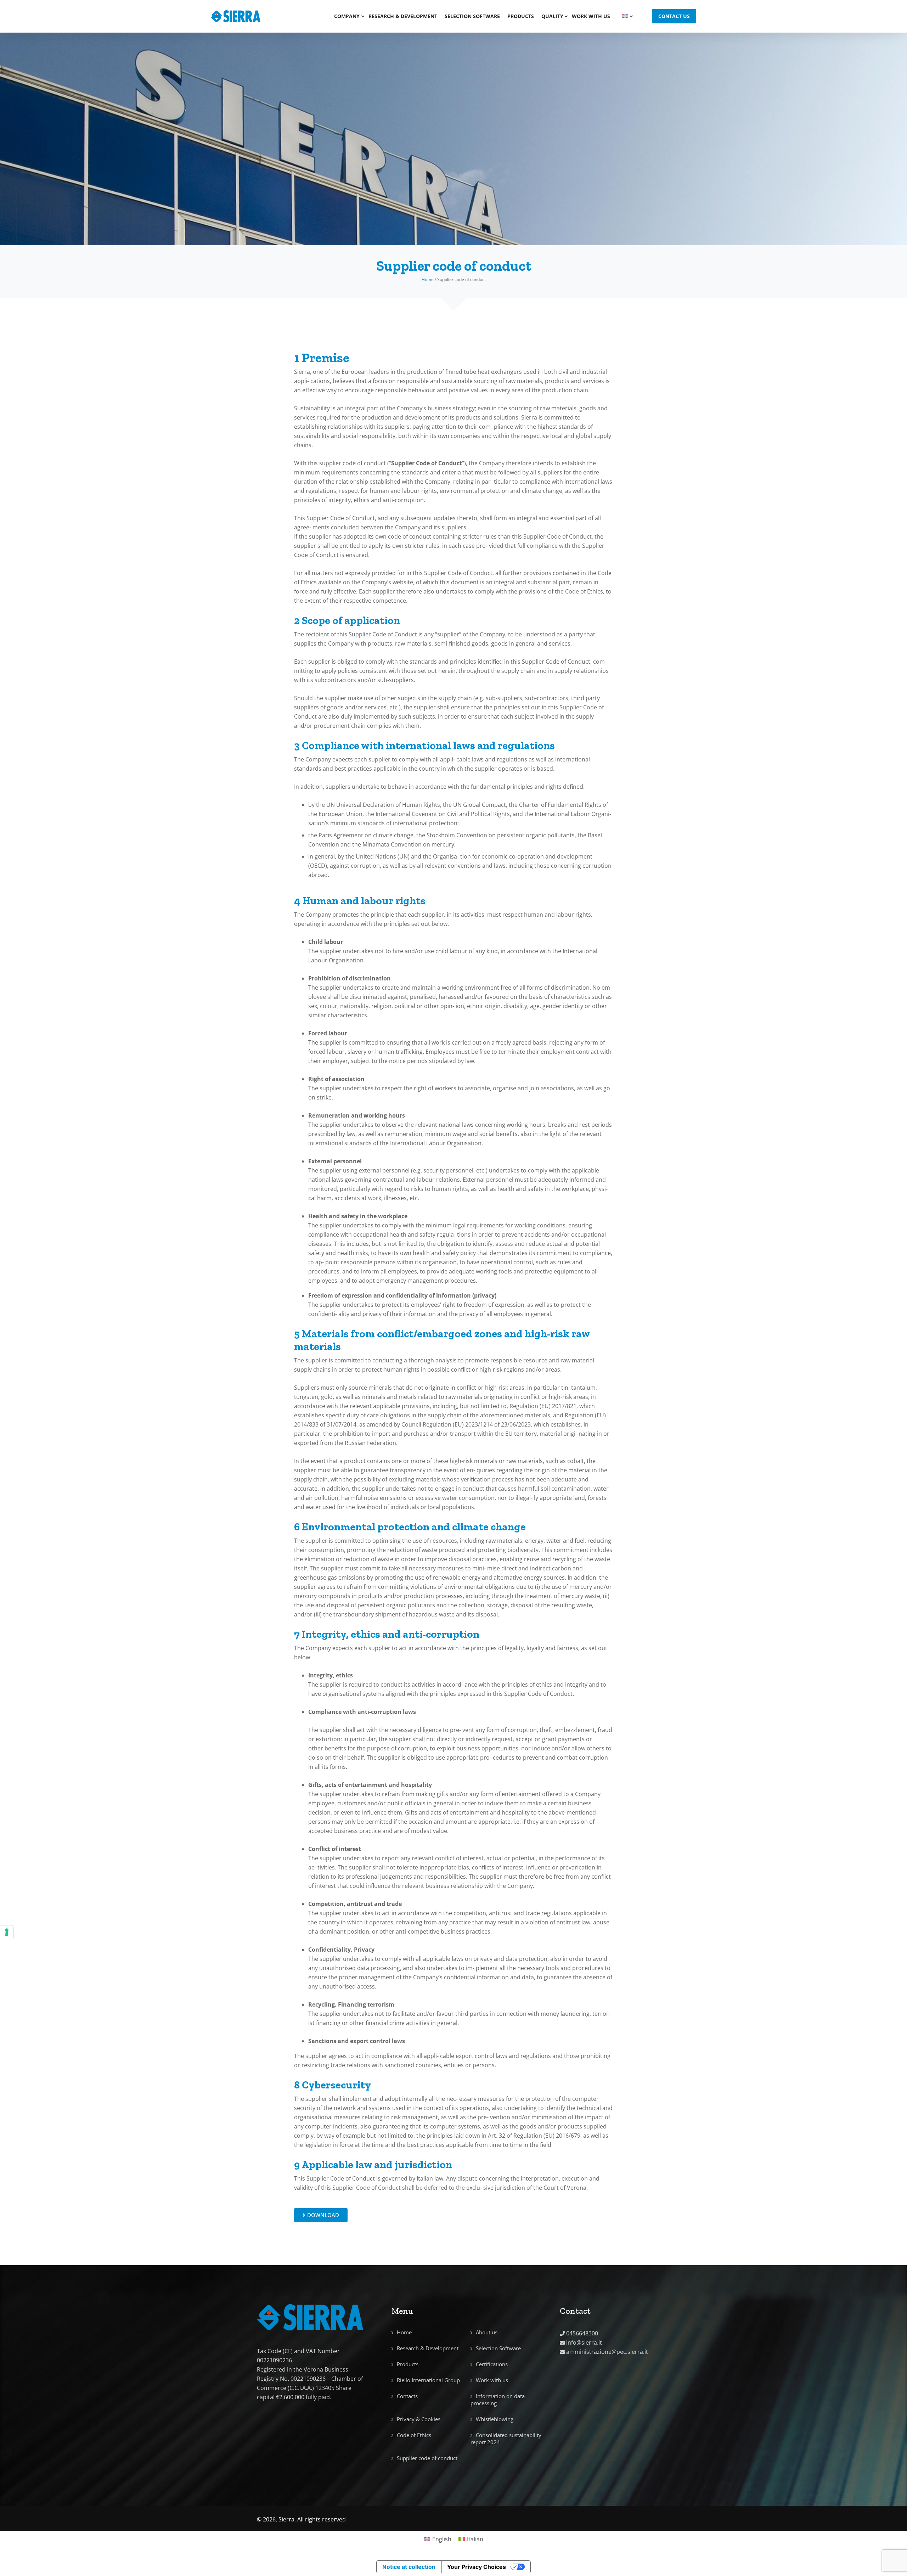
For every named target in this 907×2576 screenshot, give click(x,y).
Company (347, 16)
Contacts (407, 2396)
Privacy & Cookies (419, 2419)
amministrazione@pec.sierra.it (607, 2352)
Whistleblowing (495, 2419)
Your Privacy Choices (477, 2567)
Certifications (492, 2364)
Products (521, 16)
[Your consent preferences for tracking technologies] (7, 1932)
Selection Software (472, 16)
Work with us (591, 16)
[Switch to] (624, 16)
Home (428, 279)
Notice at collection (409, 2567)
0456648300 (582, 2333)
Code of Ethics (414, 2435)
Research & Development (403, 16)
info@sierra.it (584, 2342)
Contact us (674, 16)
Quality (552, 16)
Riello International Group (428, 2380)
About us (487, 2332)
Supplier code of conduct (427, 2458)
